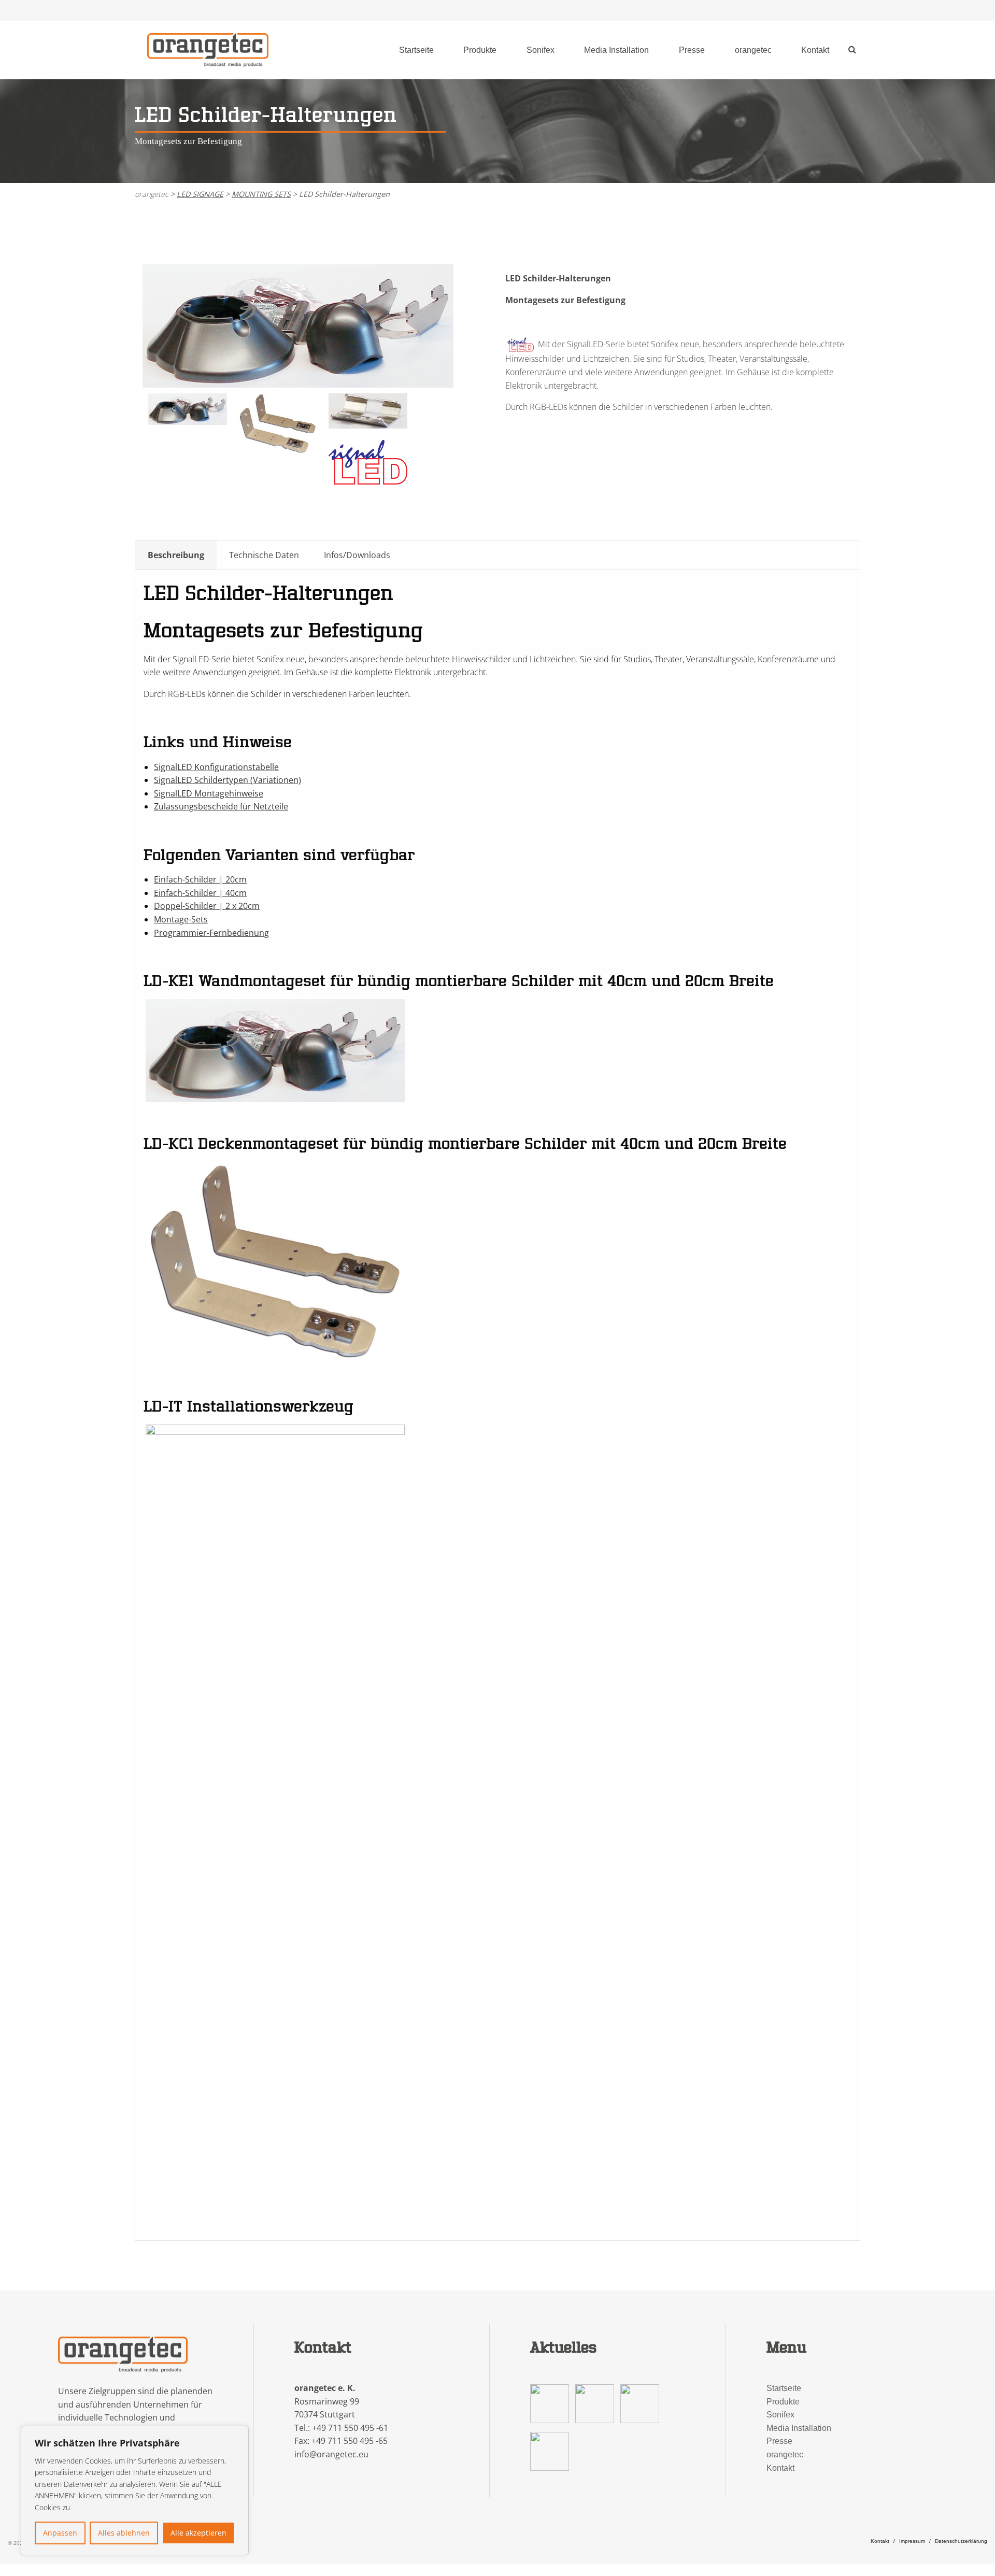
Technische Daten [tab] (264, 555)
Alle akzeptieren (198, 2533)
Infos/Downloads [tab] (357, 555)
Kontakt (815, 50)
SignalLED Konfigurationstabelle (216, 767)
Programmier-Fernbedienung (211, 933)
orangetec (753, 50)
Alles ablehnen (124, 2533)
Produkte (480, 50)
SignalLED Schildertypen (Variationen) (228, 780)
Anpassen (60, 2533)
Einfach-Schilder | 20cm (200, 879)
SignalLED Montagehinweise (209, 793)
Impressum (912, 2541)
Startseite (416, 50)
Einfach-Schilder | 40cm (200, 893)
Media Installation (616, 50)
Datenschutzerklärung (961, 2541)
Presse (692, 50)
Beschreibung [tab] (176, 555)
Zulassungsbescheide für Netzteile (221, 806)
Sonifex (541, 50)
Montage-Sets (181, 919)
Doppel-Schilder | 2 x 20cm (207, 906)
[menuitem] (416, 50)
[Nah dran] (238, 2435)
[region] (135, 2490)
